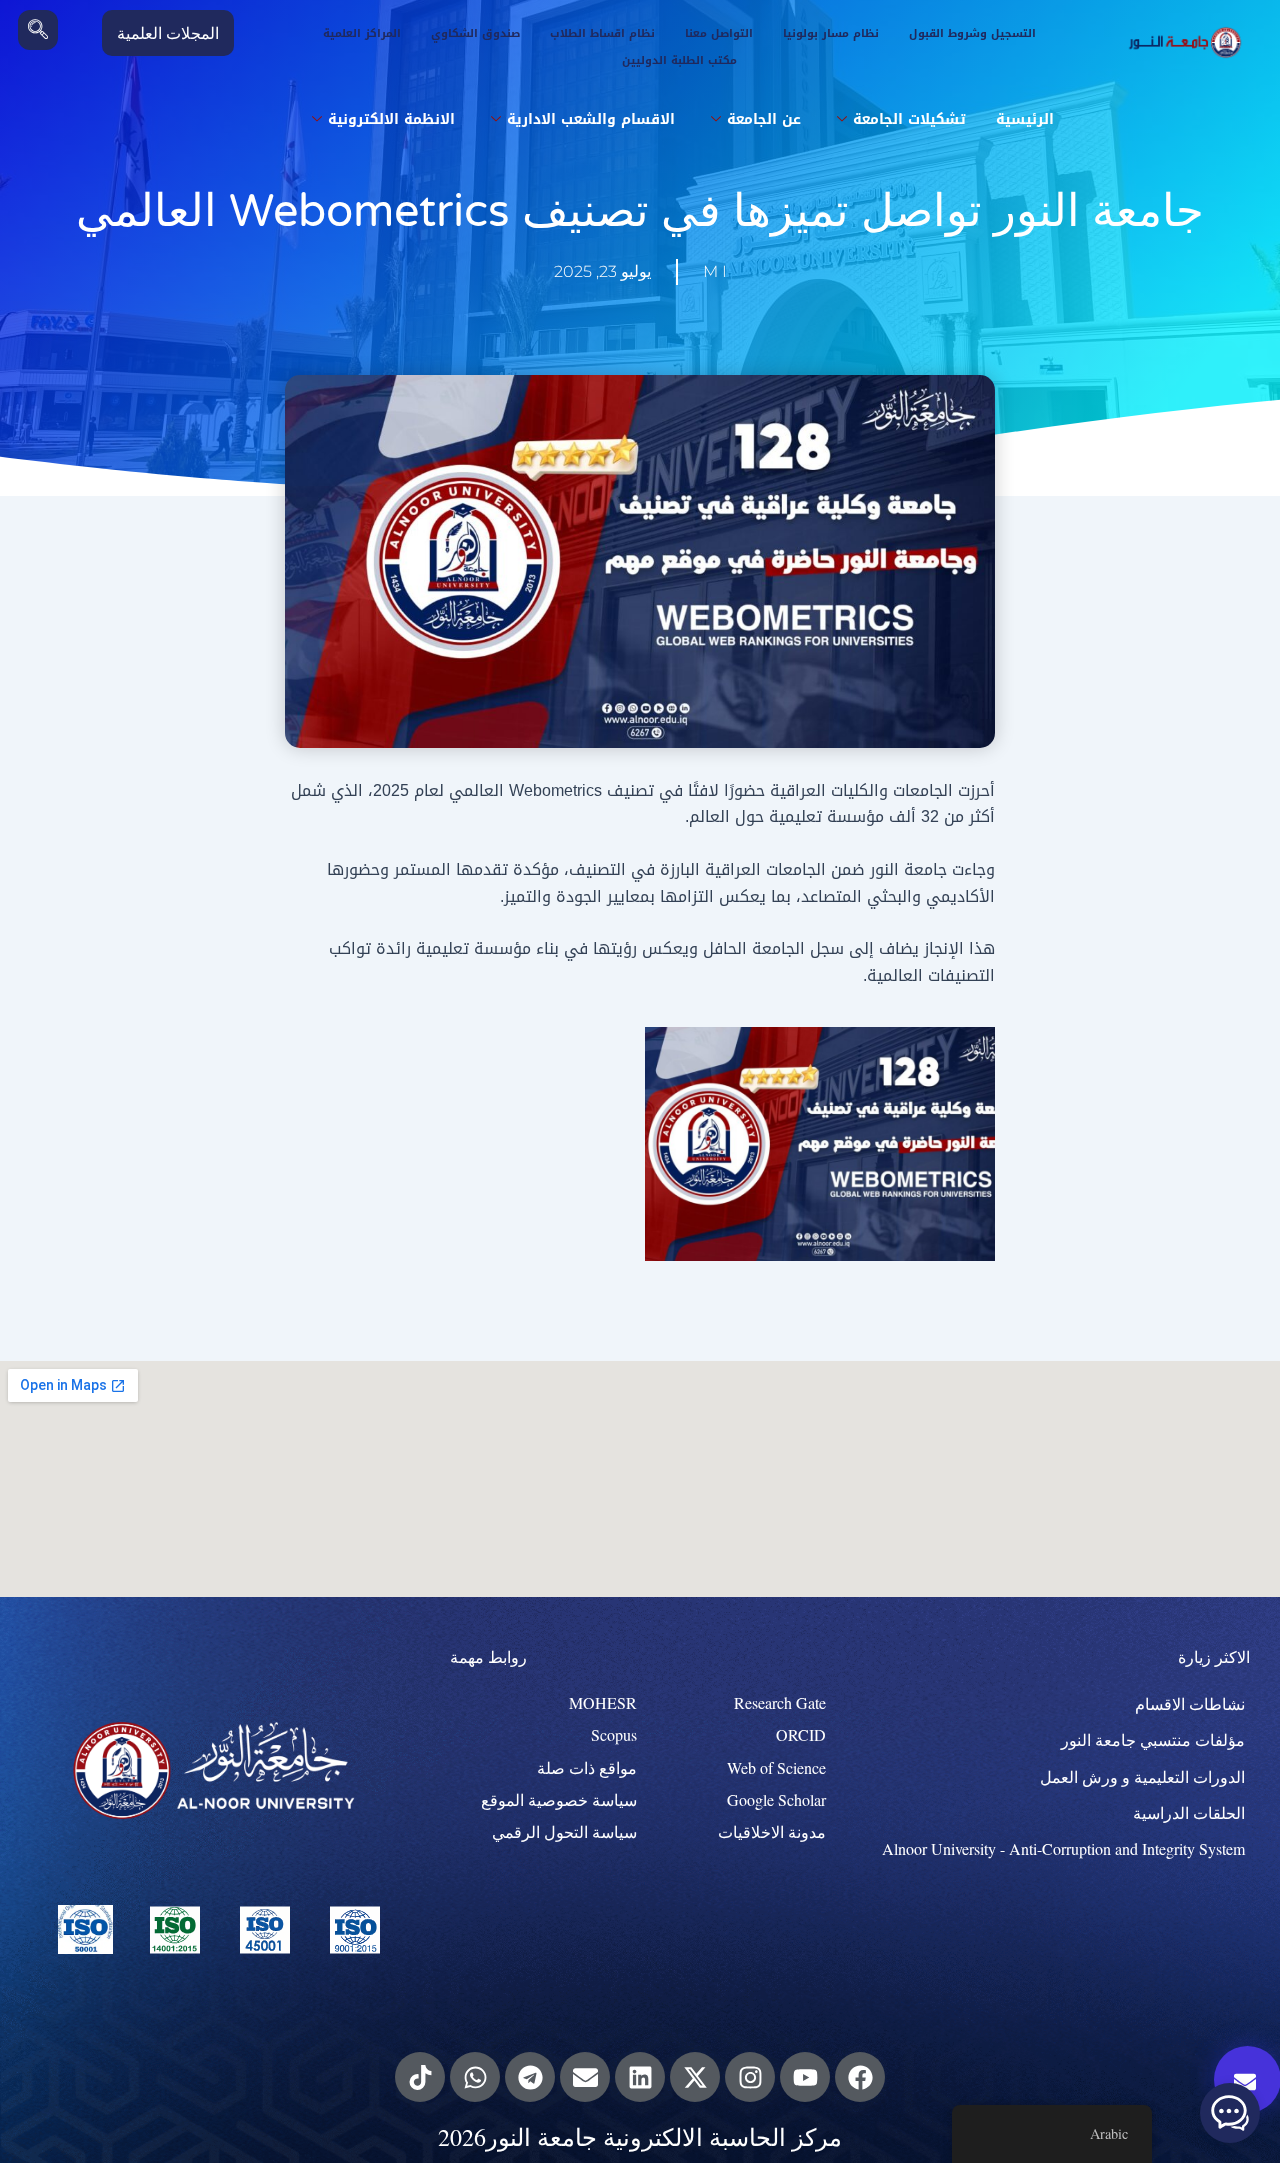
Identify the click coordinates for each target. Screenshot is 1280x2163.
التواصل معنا (719, 33)
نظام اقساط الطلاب (602, 33)
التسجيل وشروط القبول (972, 33)
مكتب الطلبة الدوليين (679, 60)
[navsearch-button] (38, 30)
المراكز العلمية (362, 33)
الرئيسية (1025, 119)
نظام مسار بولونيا (831, 33)
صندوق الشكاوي (475, 33)
